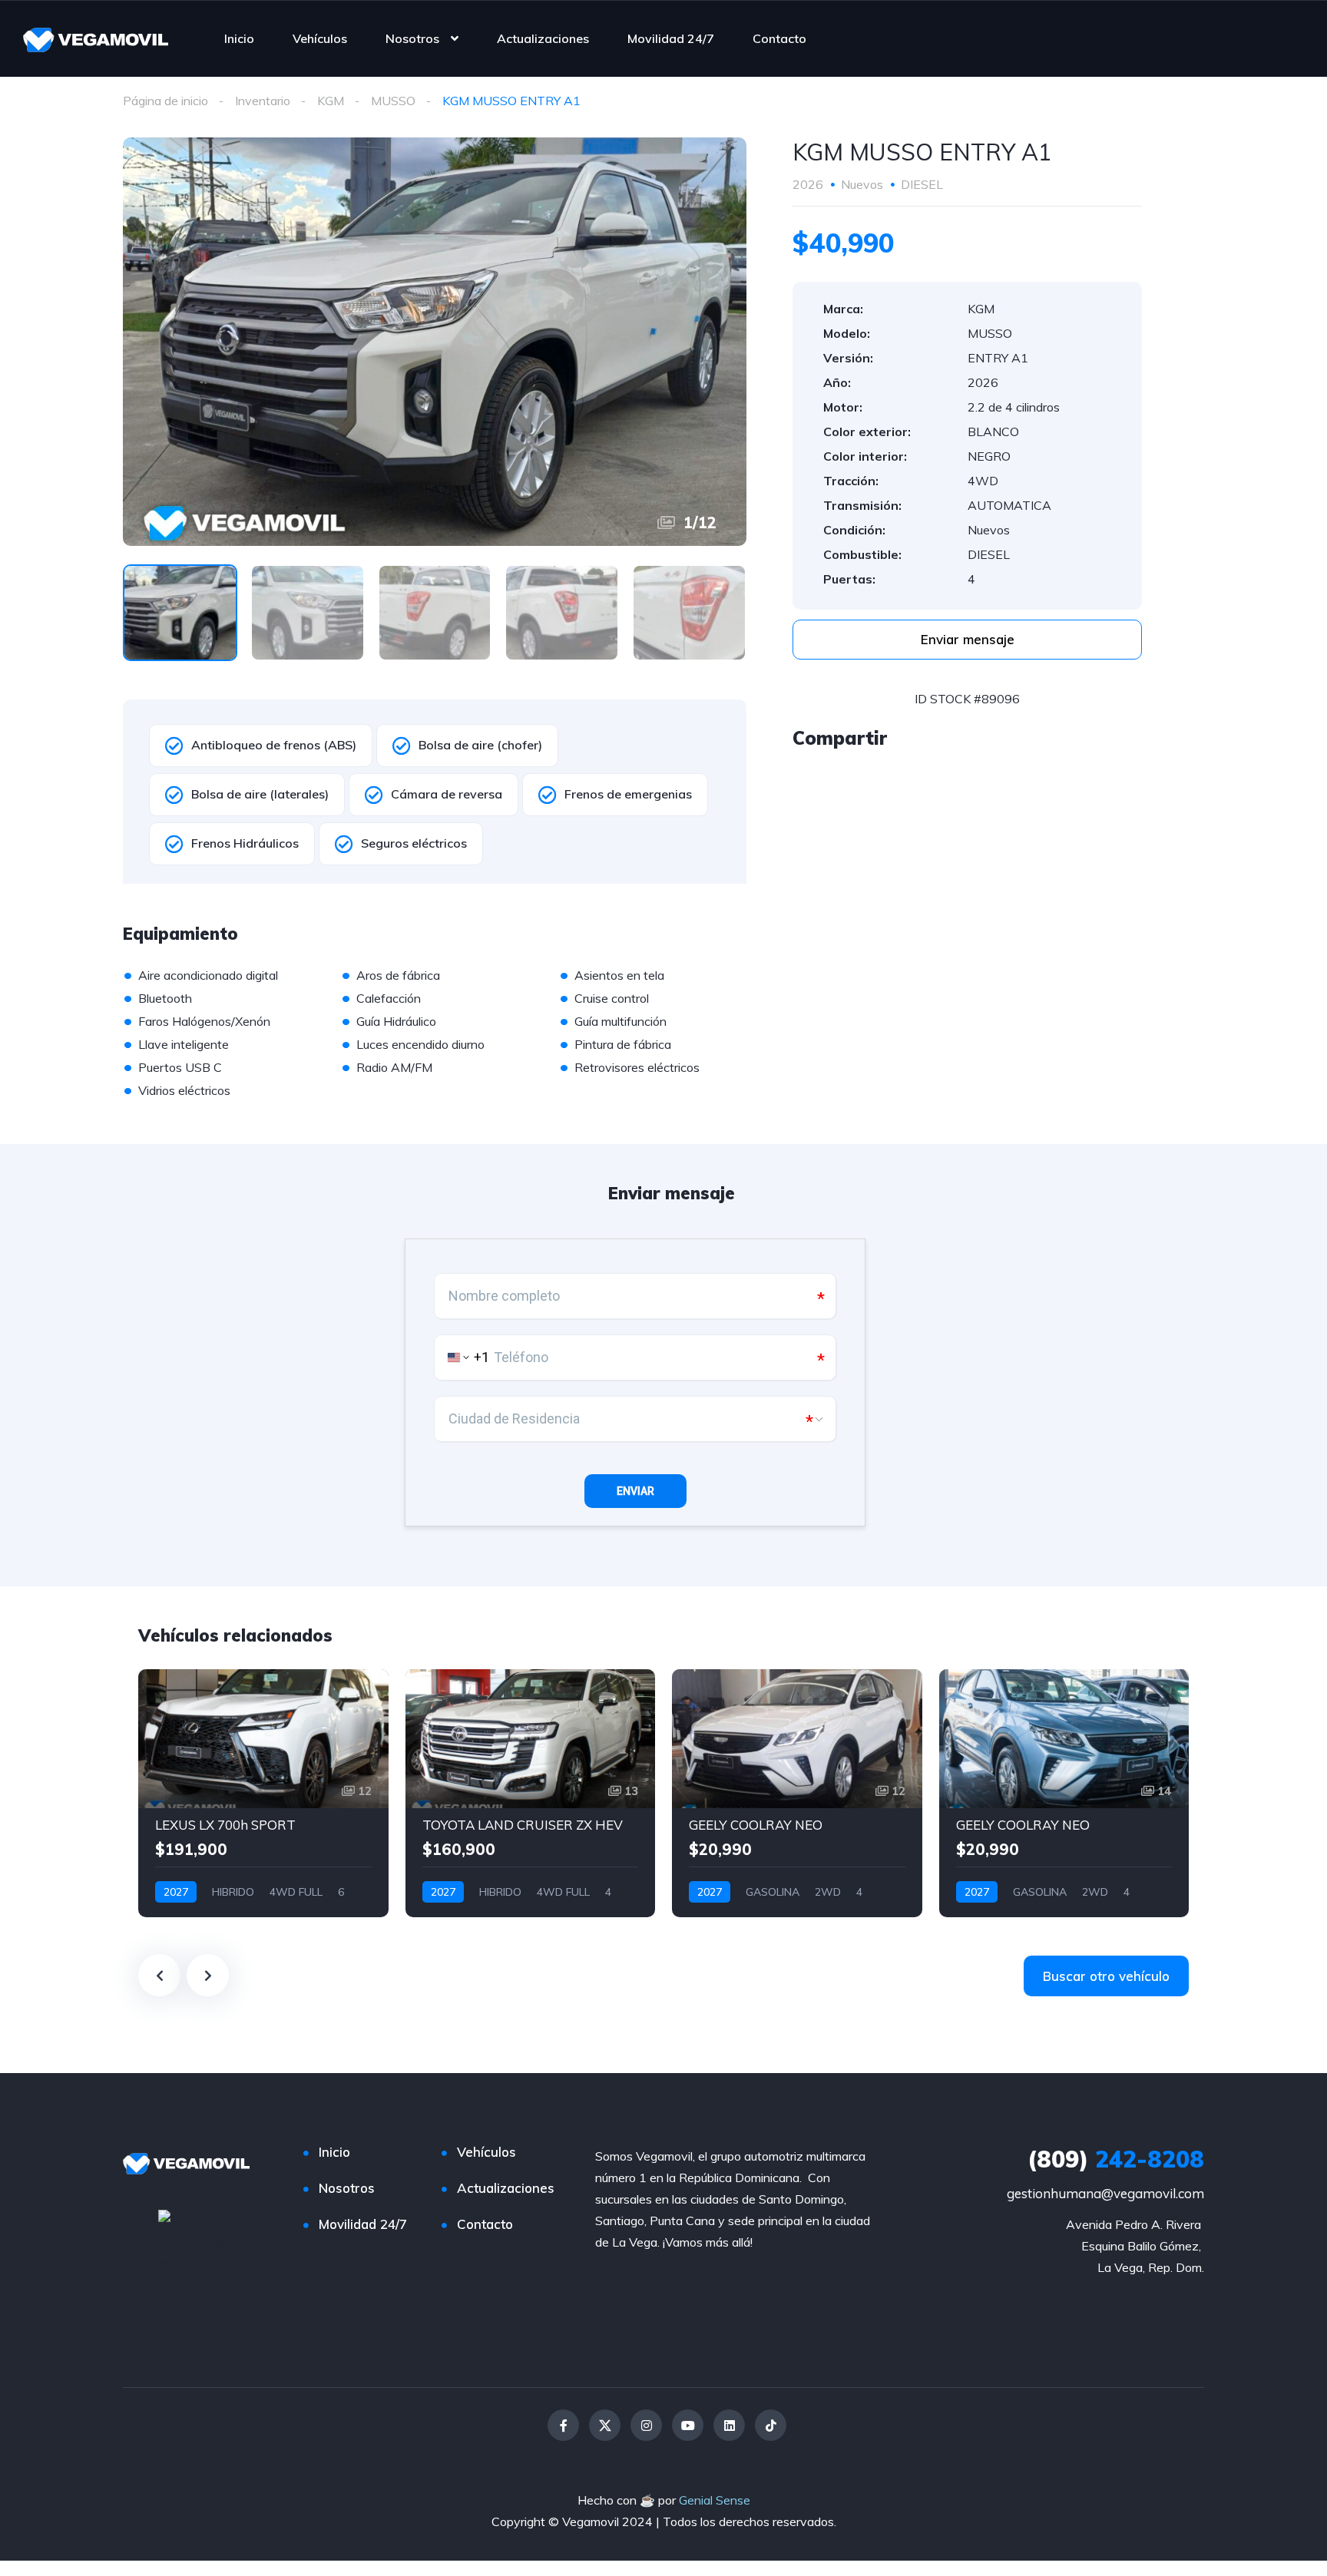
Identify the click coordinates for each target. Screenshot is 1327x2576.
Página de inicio (165, 101)
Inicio (239, 38)
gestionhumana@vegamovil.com (1105, 2193)
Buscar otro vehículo (1106, 1976)
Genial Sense (715, 2500)
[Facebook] (563, 2425)
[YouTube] (688, 2425)
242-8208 (1116, 2159)
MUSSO (393, 101)
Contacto (779, 38)
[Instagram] (646, 2425)
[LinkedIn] (729, 2425)
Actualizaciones (543, 38)
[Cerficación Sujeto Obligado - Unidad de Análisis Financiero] (198, 2251)
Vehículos (320, 38)
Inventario (263, 101)
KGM (331, 101)
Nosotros (412, 38)
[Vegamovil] (96, 38)
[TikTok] (771, 2425)
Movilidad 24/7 (671, 38)
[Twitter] (605, 2425)
